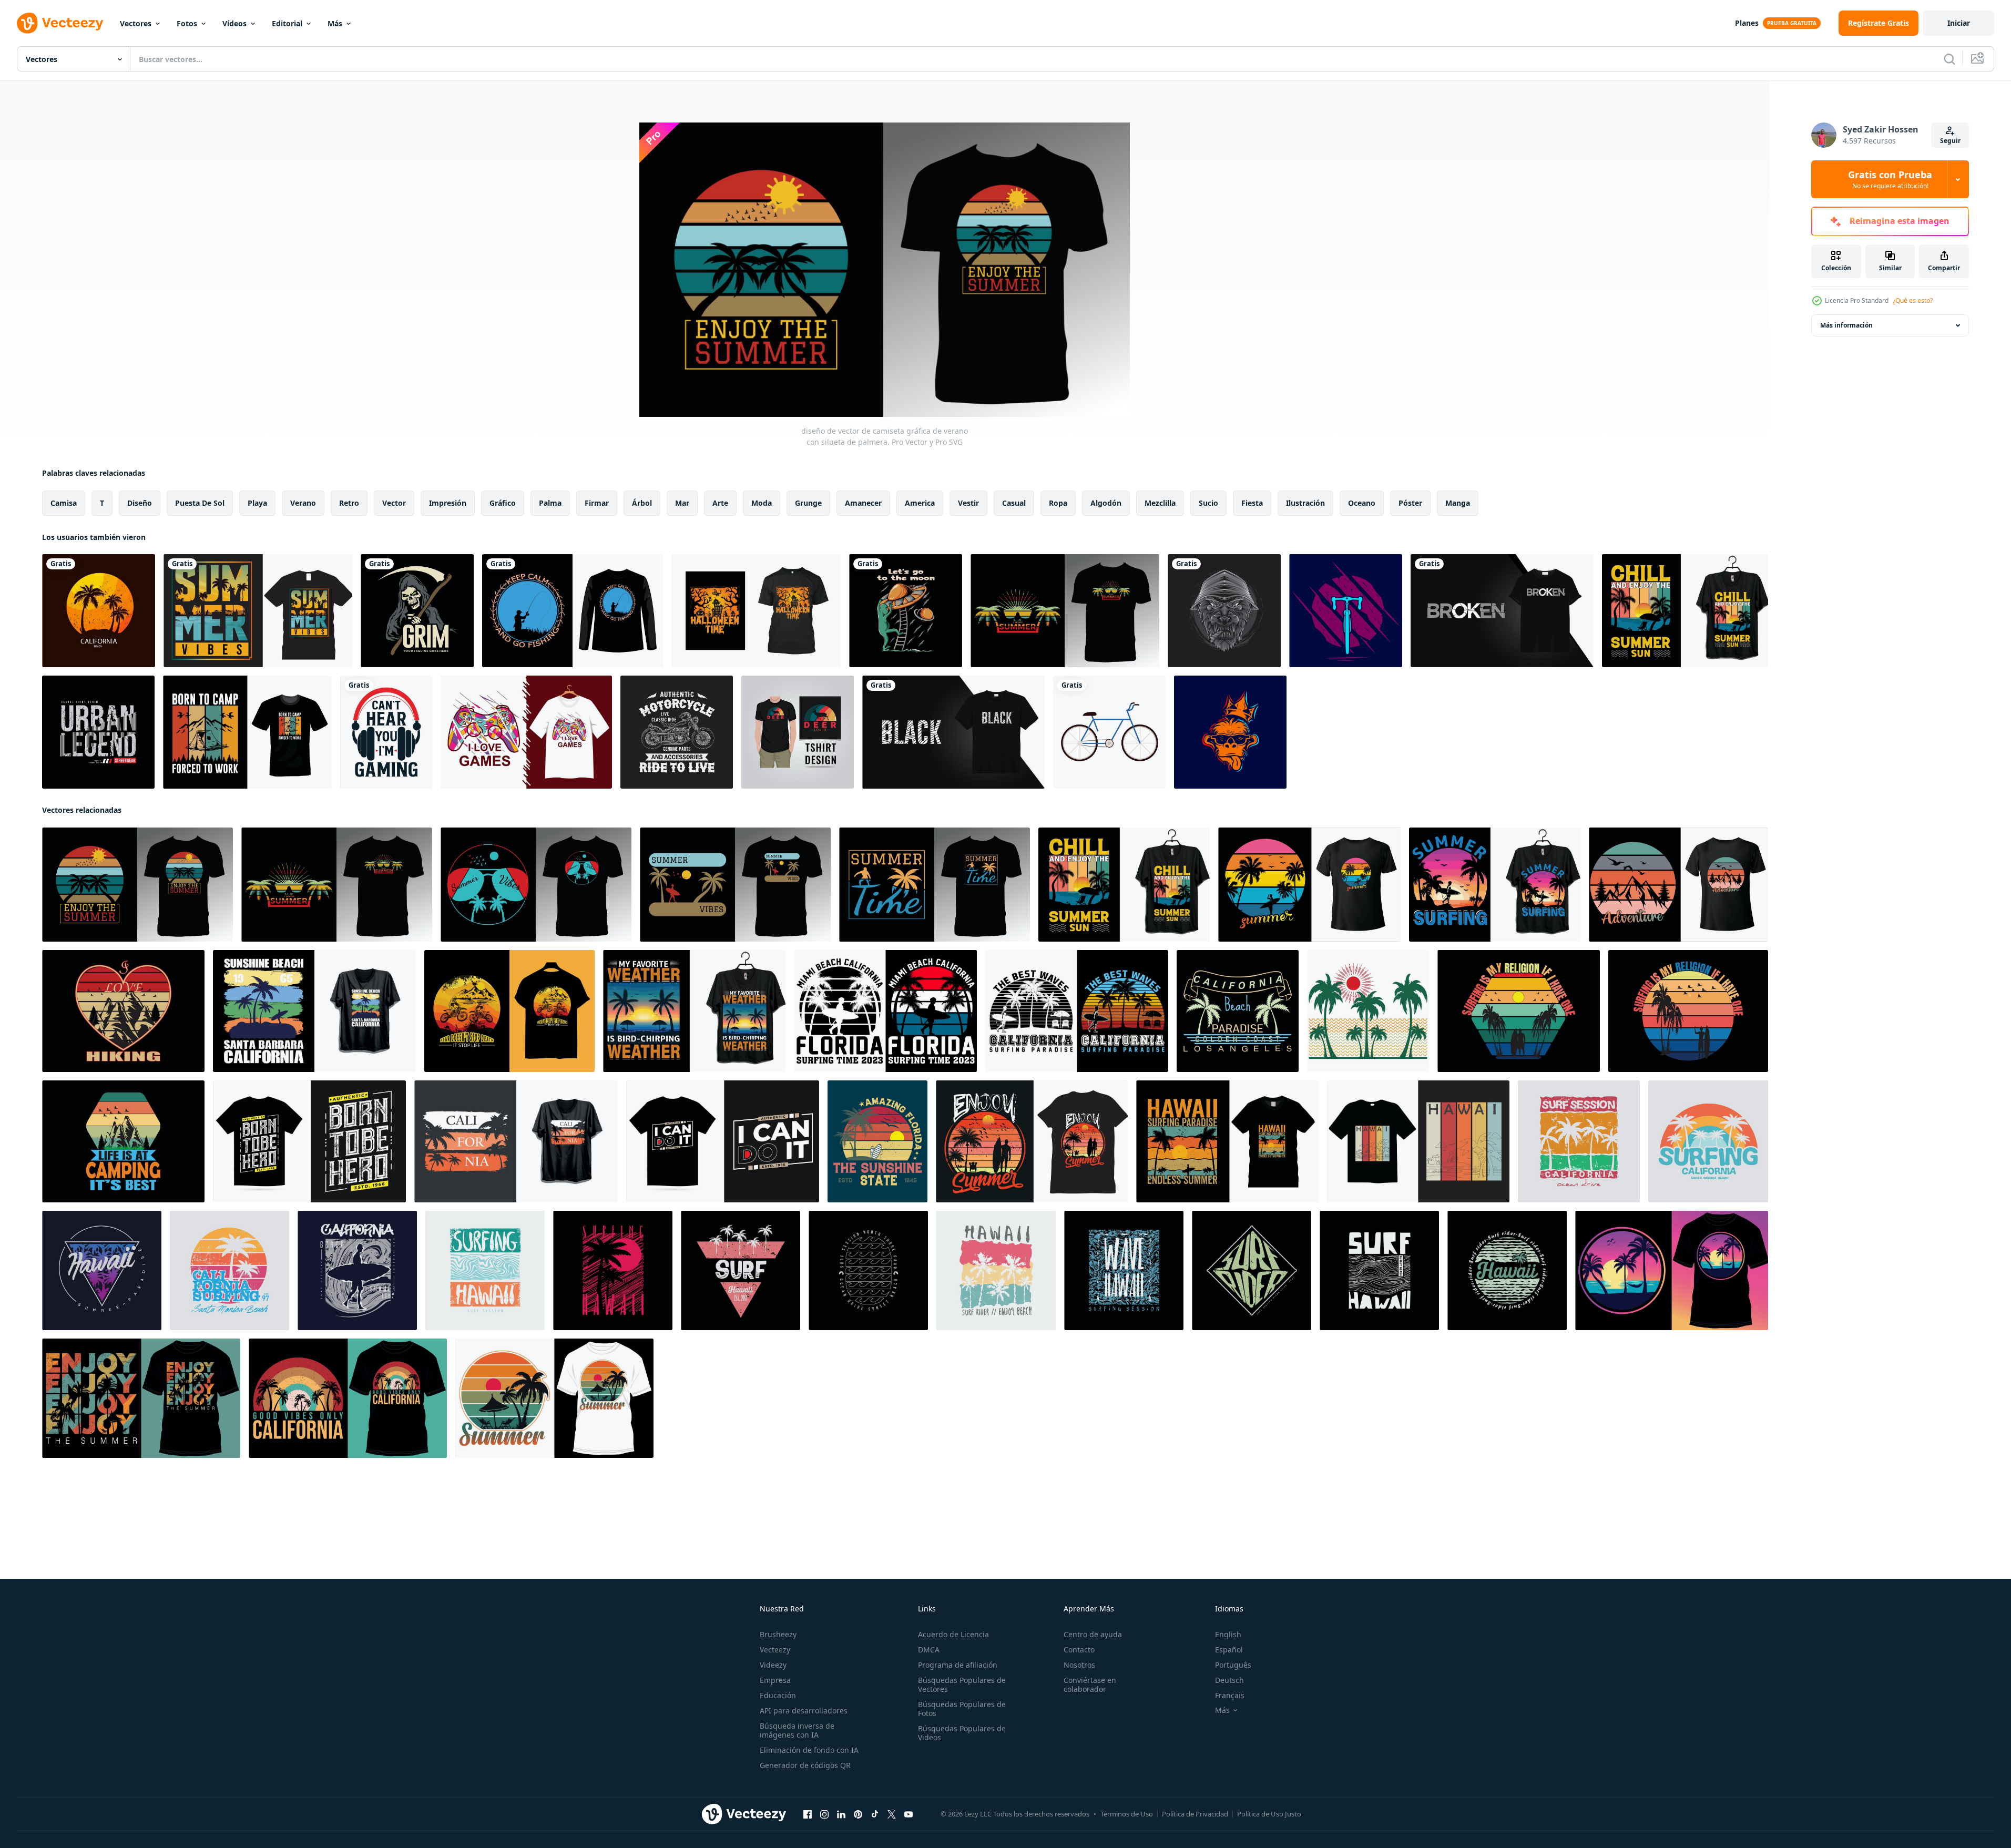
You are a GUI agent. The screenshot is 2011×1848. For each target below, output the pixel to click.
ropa (1058, 503)
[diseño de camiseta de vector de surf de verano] (1495, 885)
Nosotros (1079, 1665)
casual (1014, 503)
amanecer (863, 503)
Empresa (775, 1680)
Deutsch (1229, 1680)
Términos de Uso (1127, 1814)
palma (550, 503)
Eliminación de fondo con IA (809, 1750)
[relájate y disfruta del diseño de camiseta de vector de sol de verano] (1685, 611)
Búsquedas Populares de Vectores (962, 1684)
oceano (1362, 503)
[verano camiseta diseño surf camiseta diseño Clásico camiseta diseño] (885, 1011)
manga (1458, 503)
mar (682, 503)
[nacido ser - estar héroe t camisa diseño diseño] (309, 1141)
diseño (140, 503)
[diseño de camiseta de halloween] (756, 611)
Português (1233, 1665)
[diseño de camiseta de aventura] (1678, 885)
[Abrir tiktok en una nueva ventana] (875, 1814)
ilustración (1305, 503)
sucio (1208, 503)
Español (1229, 1650)
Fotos (187, 23)
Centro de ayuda (1093, 1634)
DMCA (929, 1650)
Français (1230, 1695)
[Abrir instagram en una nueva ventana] (824, 1814)
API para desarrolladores (804, 1711)
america (920, 503)
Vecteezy (775, 1650)
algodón (1106, 503)
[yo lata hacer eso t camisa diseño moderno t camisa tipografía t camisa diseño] (723, 1141)
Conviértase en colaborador (1090, 1684)
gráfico (503, 503)
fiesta (1252, 503)
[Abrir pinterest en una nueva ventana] (858, 1814)
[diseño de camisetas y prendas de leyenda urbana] (98, 732)
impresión (448, 503)
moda (762, 503)
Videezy (773, 1665)
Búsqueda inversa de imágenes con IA (797, 1730)
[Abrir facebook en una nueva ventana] (808, 1814)
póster (1410, 503)
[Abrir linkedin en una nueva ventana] (841, 1814)
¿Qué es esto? (1913, 300)
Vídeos (234, 23)
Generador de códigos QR (805, 1765)
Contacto (1079, 1650)
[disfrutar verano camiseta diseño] (1032, 1141)
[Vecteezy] (60, 23)
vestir (968, 503)
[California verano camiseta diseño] (1238, 1011)
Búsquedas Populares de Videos (962, 1733)
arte (720, 503)
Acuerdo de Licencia (953, 1634)
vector (394, 503)
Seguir (1950, 141)
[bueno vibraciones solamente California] (348, 1398)
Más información (1846, 325)
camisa (64, 503)
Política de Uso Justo (1269, 1814)
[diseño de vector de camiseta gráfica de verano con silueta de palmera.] (1065, 611)
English (1228, 1634)
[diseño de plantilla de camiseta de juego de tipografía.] (386, 732)
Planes (1747, 23)
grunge (808, 503)
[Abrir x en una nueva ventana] (892, 1814)
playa (257, 503)
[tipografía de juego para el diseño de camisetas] (526, 732)
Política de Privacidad (1195, 1814)
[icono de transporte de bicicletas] (1109, 732)
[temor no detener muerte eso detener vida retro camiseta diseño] (509, 1011)
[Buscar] (1949, 59)
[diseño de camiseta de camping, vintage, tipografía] (247, 732)
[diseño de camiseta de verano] (1309, 885)
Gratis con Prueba (1890, 179)
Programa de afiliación (958, 1665)
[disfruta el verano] (141, 1398)
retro (349, 503)
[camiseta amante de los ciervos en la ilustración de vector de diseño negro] (798, 732)
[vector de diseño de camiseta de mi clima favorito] (694, 1011)
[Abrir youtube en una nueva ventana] (908, 1814)
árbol (642, 503)
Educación (778, 1695)
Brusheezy (778, 1634)
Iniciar (1959, 23)
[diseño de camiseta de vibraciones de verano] (258, 611)
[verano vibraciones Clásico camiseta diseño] (1672, 1270)
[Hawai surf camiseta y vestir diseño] (485, 1270)
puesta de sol (200, 503)
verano (303, 503)
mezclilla (1160, 503)
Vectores (136, 23)
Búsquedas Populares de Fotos (962, 1709)
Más (335, 23)
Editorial (287, 23)
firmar (597, 503)
